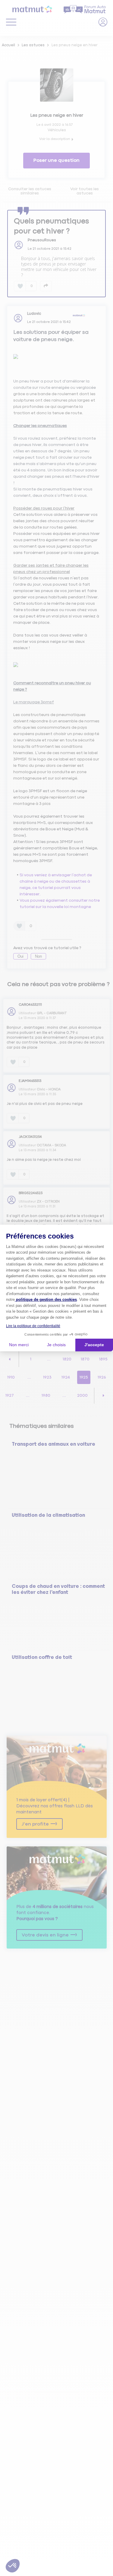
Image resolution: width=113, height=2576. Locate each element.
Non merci (19, 1345)
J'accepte (94, 1345)
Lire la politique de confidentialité (33, 1326)
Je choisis (56, 1345)
